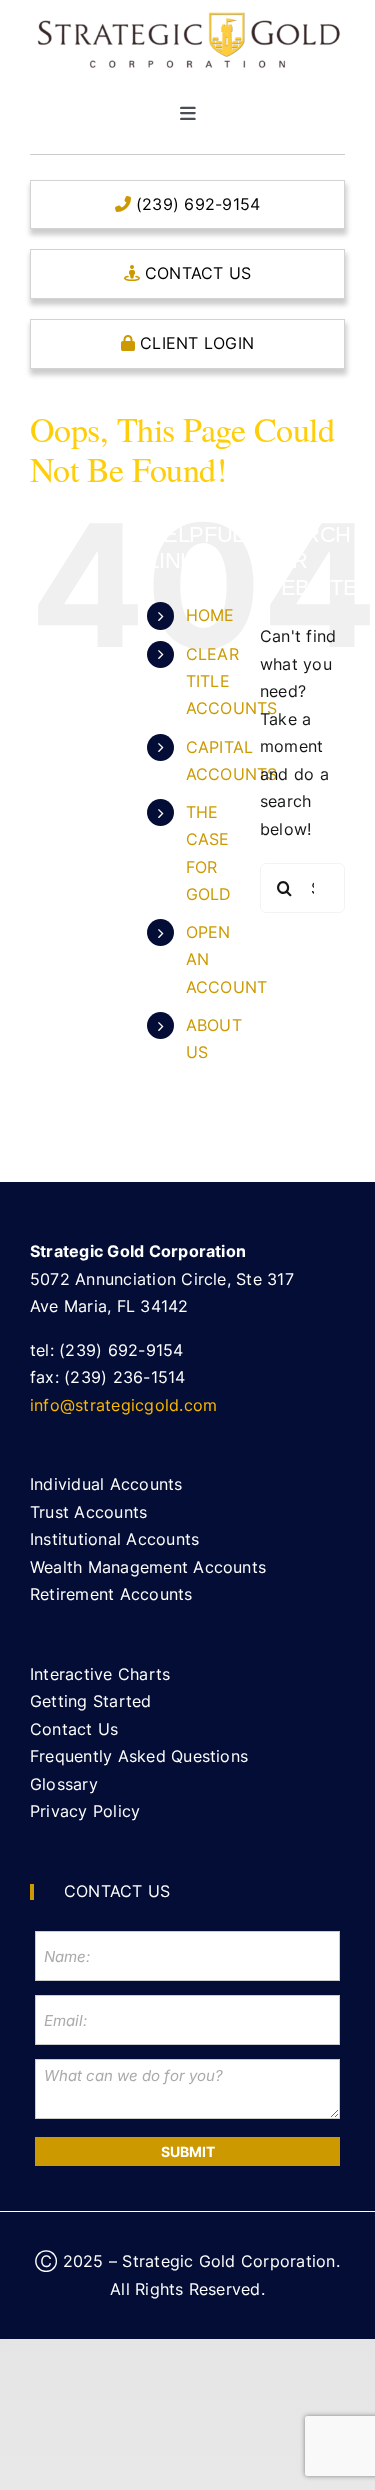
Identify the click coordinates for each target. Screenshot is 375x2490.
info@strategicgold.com (123, 1405)
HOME (210, 615)
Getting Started (91, 1701)
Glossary (64, 1784)
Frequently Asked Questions (139, 1756)
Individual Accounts (106, 1484)
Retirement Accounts (111, 1594)
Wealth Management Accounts (148, 1567)
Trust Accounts (88, 1512)
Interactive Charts (100, 1674)
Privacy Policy (85, 1811)
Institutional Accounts (114, 1539)
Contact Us (74, 1729)
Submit (188, 2151)
